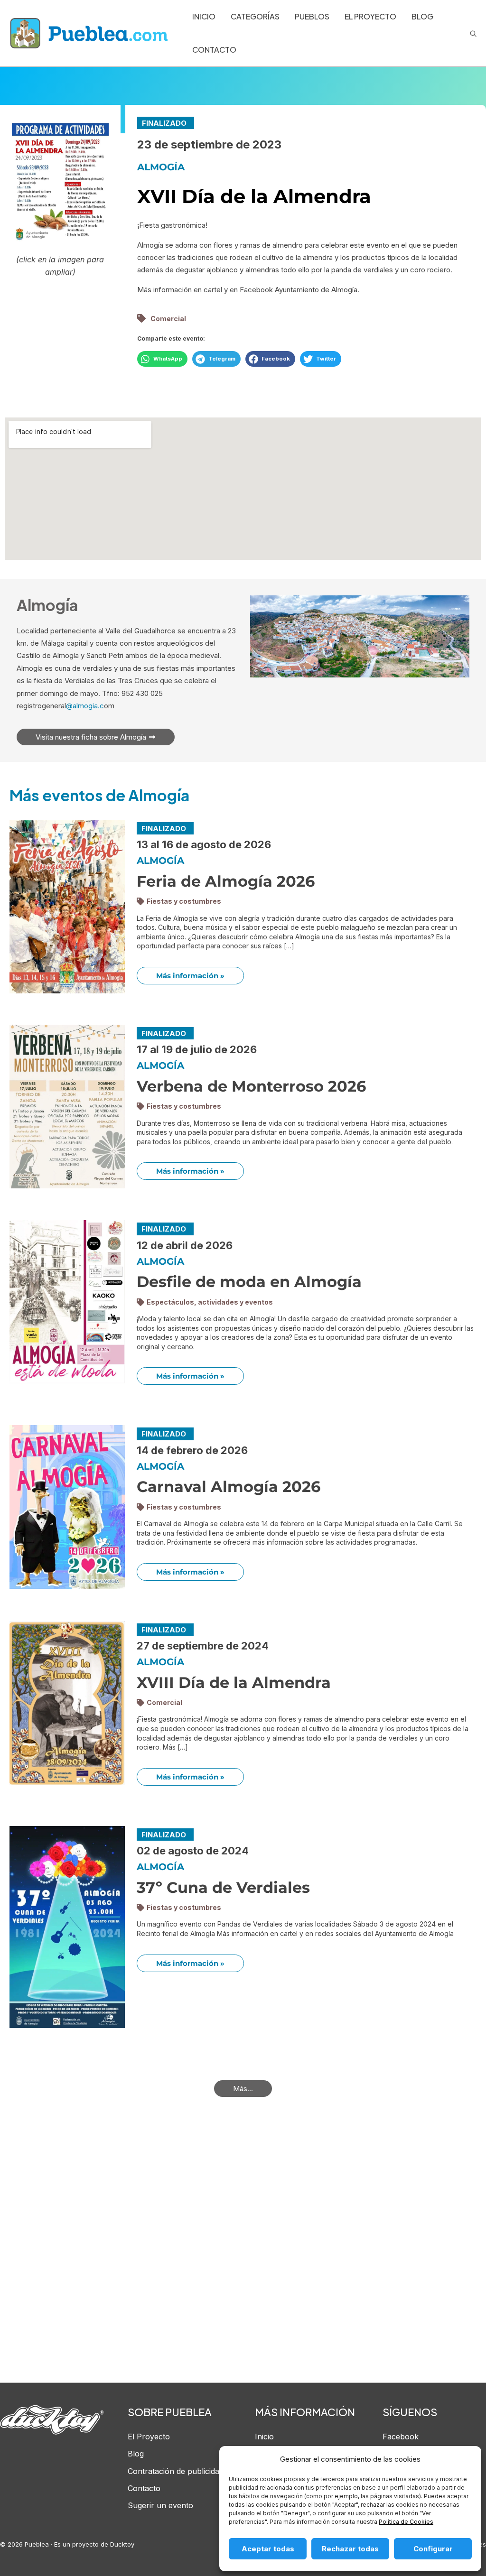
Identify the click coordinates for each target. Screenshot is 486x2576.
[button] (162, 359)
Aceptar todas (268, 2549)
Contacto (144, 2488)
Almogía (161, 167)
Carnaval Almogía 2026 (229, 1487)
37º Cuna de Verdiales (223, 1887)
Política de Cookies (406, 2522)
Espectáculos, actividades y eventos (210, 1302)
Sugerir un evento (160, 2505)
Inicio (264, 2437)
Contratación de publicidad (176, 2471)
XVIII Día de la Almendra (234, 1682)
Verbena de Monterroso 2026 (251, 1086)
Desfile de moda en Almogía (249, 1282)
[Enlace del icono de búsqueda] (473, 33)
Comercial (168, 319)
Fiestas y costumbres (184, 901)
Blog (136, 2454)
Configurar (433, 2549)
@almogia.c (85, 706)
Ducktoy (122, 2544)
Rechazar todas (350, 2549)
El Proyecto (149, 2437)
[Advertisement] (243, 2256)
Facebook (401, 2437)
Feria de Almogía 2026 (226, 881)
